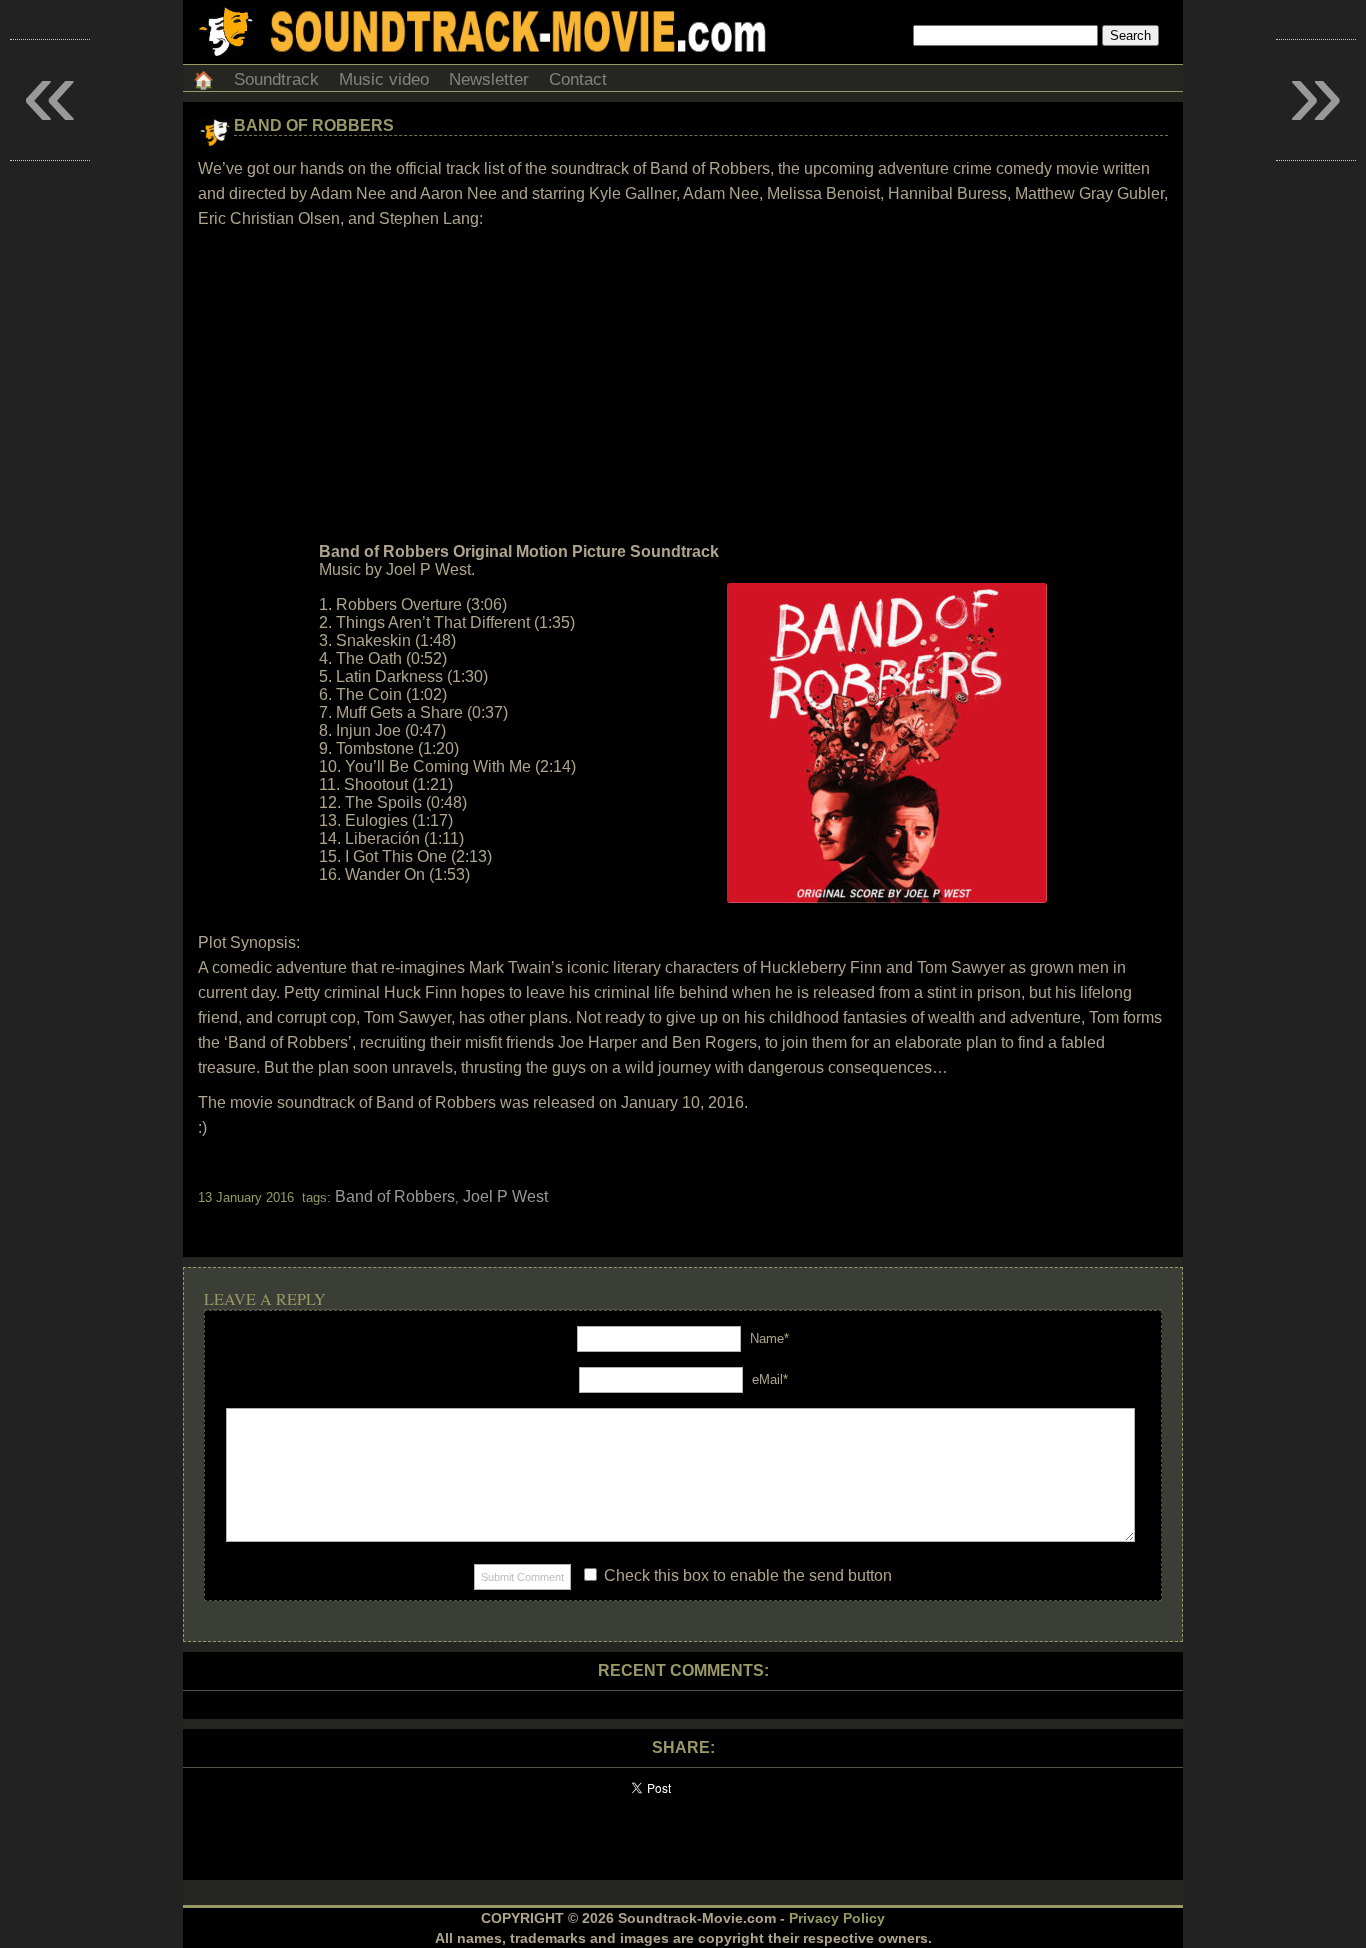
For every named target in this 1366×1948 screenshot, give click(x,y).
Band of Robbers (314, 125)
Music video (384, 79)
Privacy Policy (837, 1918)
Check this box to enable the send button (746, 1575)
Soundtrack (276, 79)
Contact (578, 79)
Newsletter (489, 79)
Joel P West (505, 1196)
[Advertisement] (683, 386)
